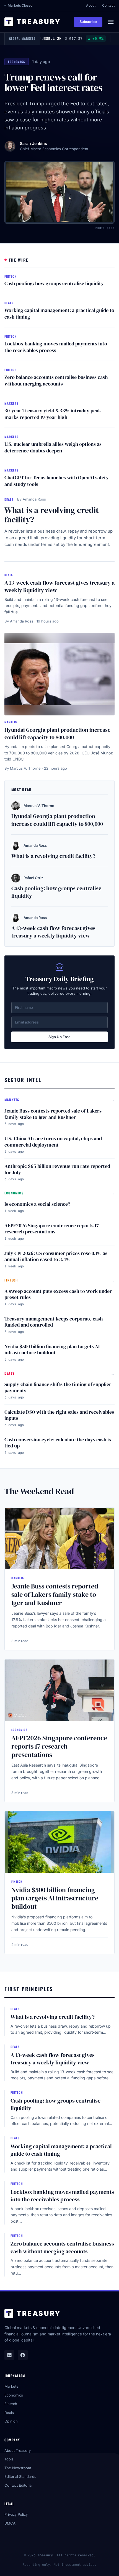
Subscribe (88, 22)
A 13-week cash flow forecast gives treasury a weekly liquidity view (59, 587)
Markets (11, 2386)
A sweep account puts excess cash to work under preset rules (58, 1294)
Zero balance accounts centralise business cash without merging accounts (56, 381)
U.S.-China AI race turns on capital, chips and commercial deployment (53, 1142)
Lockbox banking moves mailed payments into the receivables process (56, 347)
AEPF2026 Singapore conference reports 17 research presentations (52, 1229)
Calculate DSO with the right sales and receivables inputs (59, 1415)
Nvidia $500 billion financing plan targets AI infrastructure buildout (52, 1350)
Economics (14, 2395)
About (91, 5)
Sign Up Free (59, 1037)
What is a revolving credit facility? (52, 515)
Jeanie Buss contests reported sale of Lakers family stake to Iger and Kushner (53, 1114)
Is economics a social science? (37, 1204)
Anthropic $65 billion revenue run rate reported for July (57, 1169)
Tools (9, 2459)
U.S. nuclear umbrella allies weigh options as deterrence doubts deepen (53, 447)
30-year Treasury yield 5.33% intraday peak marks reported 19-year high (53, 414)
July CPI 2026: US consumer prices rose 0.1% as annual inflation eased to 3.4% (56, 1256)
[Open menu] (111, 22)
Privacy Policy (16, 2514)
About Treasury (18, 2450)
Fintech (11, 2404)
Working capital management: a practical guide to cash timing (59, 314)
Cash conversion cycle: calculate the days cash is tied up (58, 1443)
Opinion (11, 2421)
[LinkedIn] (9, 2355)
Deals (9, 2413)
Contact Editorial (18, 2485)
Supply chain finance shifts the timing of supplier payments (58, 1387)
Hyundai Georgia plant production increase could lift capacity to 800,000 (57, 734)
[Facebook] (23, 2355)
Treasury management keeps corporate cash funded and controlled (54, 1322)
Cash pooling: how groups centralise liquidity (54, 283)
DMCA (10, 2523)
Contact (108, 5)
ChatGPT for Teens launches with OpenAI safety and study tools (57, 481)
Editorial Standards (20, 2476)
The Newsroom (18, 2468)
